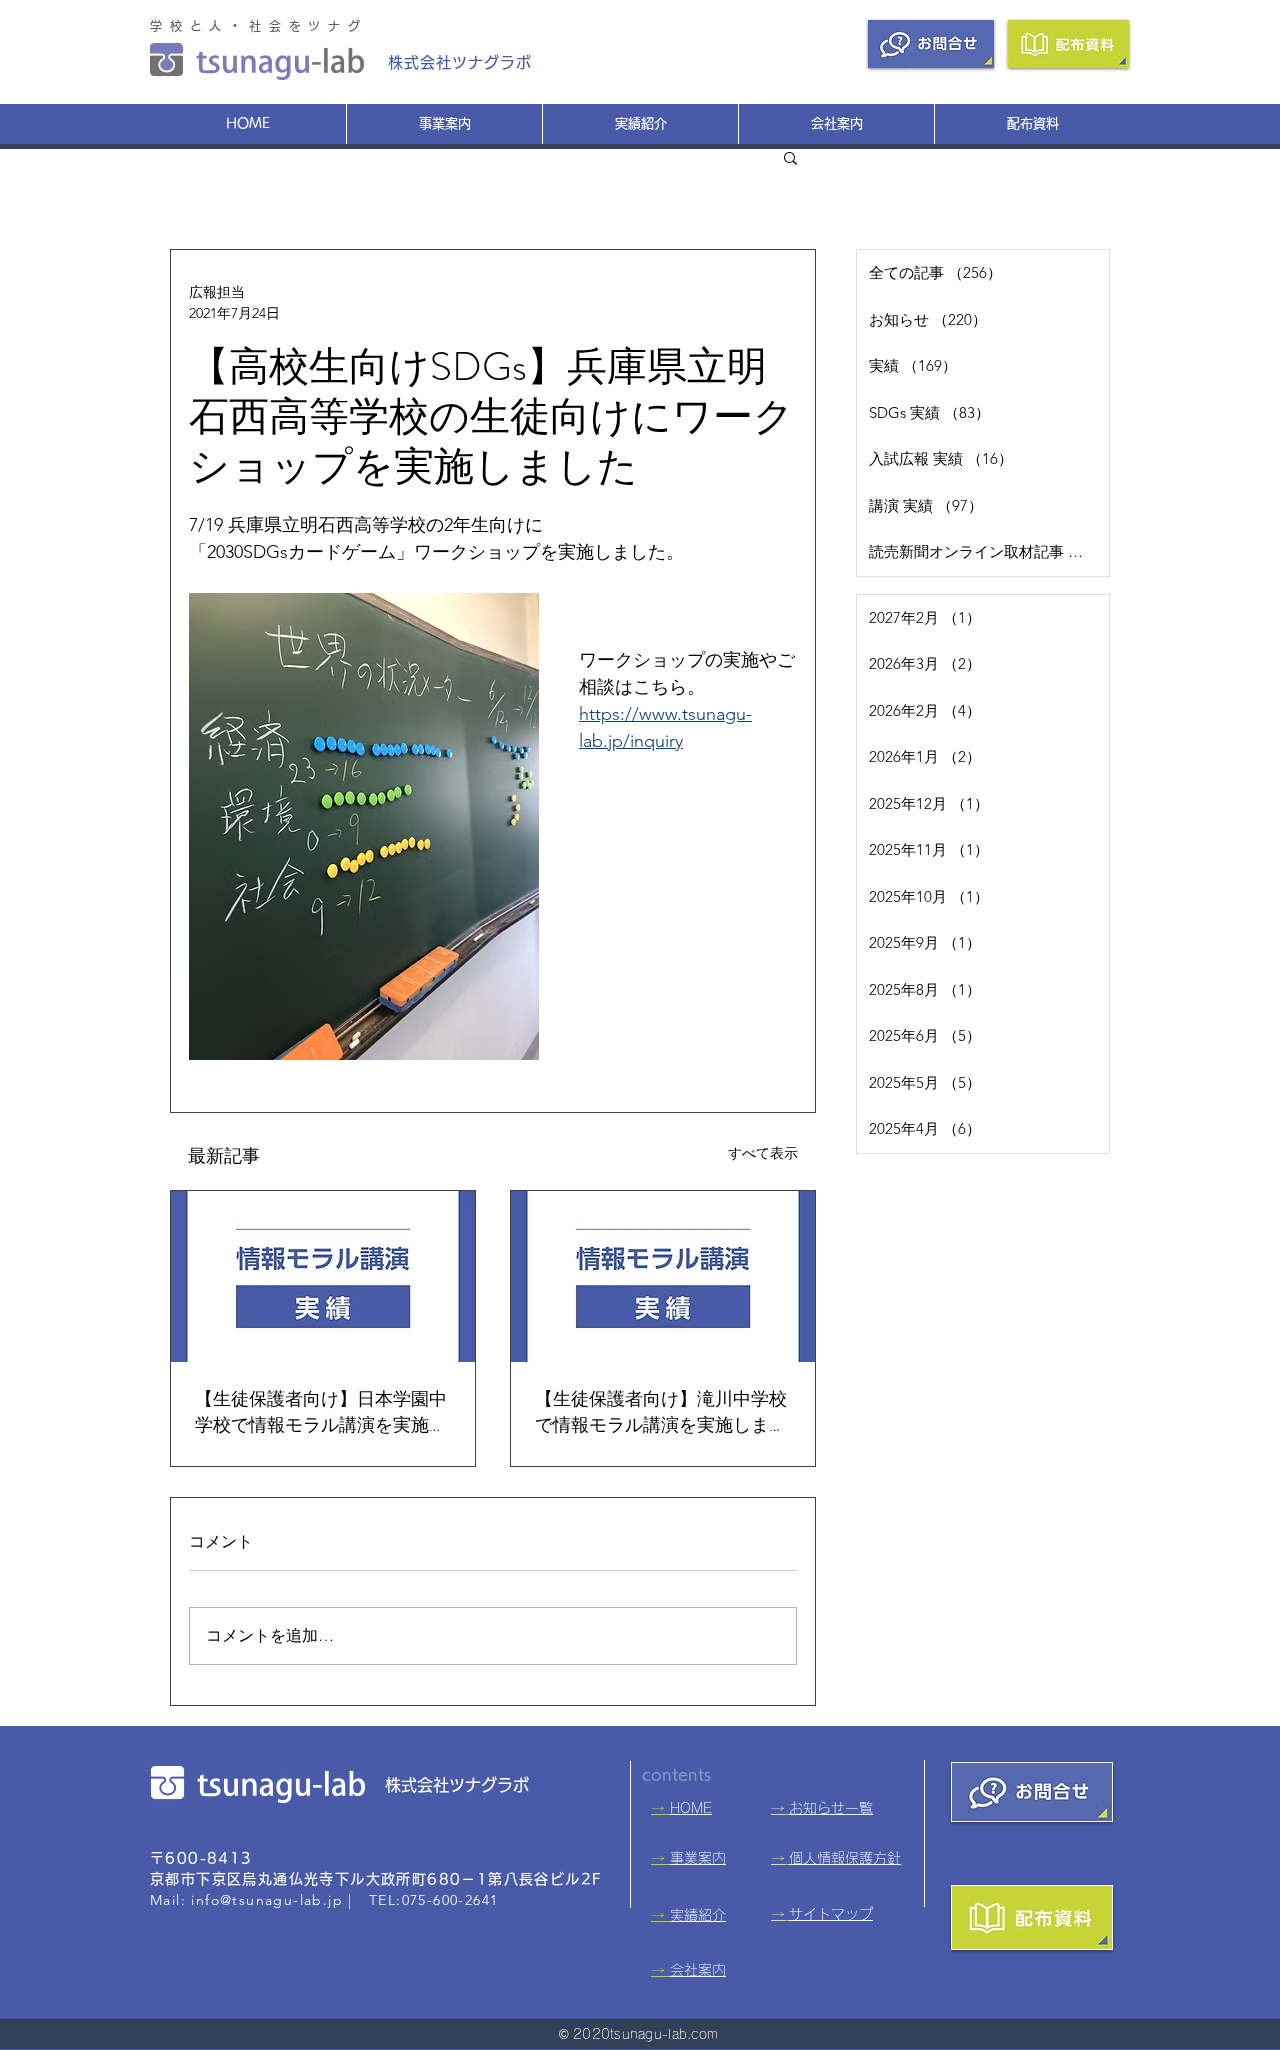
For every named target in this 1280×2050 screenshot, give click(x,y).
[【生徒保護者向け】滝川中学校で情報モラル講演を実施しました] (663, 1276)
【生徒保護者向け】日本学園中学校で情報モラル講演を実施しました (321, 1412)
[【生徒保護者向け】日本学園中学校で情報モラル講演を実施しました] (323, 1276)
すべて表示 (763, 1153)
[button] (790, 157)
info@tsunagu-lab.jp (267, 1900)
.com (702, 2034)
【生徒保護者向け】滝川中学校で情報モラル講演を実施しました (661, 1412)
